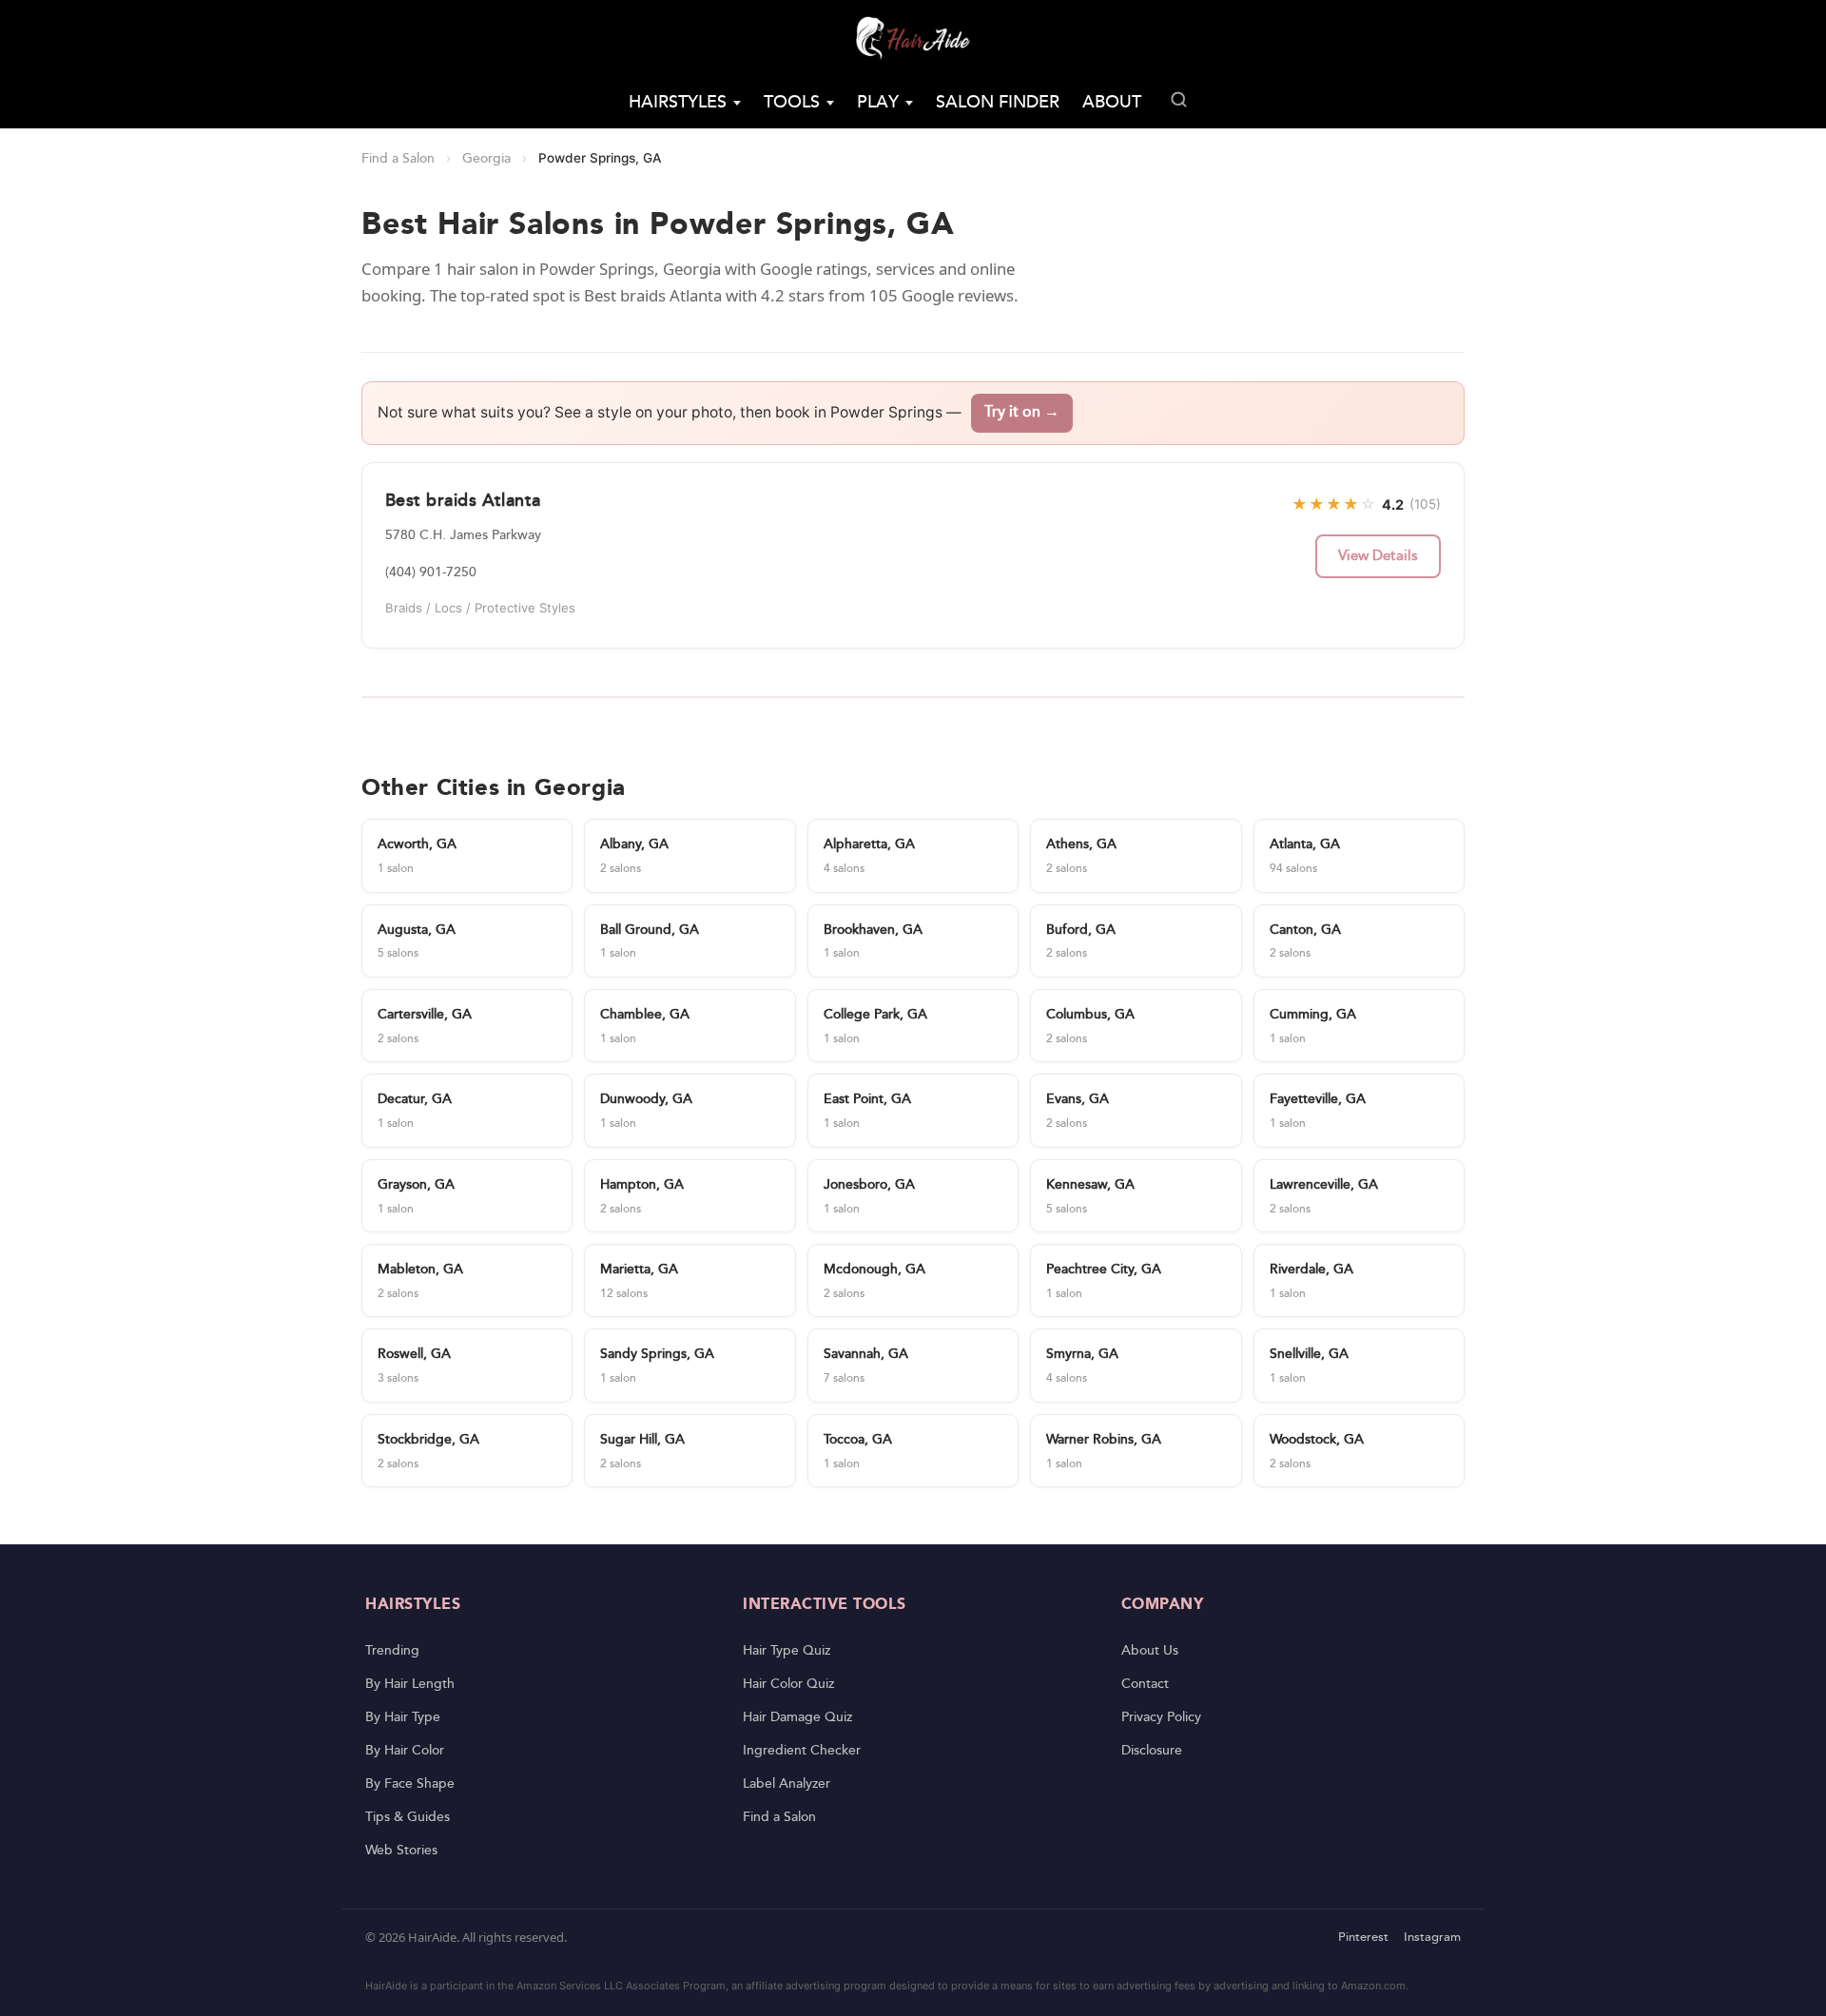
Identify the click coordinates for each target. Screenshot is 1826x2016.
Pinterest (1363, 1938)
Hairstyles (678, 102)
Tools (792, 102)
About (1112, 102)
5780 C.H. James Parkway (463, 535)
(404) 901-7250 (431, 572)
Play (878, 102)
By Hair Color (405, 1751)
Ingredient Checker (802, 1751)
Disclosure (1152, 1751)
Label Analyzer (787, 1784)
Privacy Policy (1161, 1717)
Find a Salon (398, 159)
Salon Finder (998, 102)
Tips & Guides (408, 1817)
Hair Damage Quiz (797, 1717)
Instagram (1432, 1938)
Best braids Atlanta (463, 501)
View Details (1378, 556)
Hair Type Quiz (787, 1651)
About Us (1150, 1651)
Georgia (486, 159)
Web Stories (401, 1851)
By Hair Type (403, 1717)
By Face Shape (410, 1784)
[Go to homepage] (913, 38)
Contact (1145, 1684)
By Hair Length (410, 1684)
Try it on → (1022, 412)
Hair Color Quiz (788, 1684)
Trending (392, 1651)
